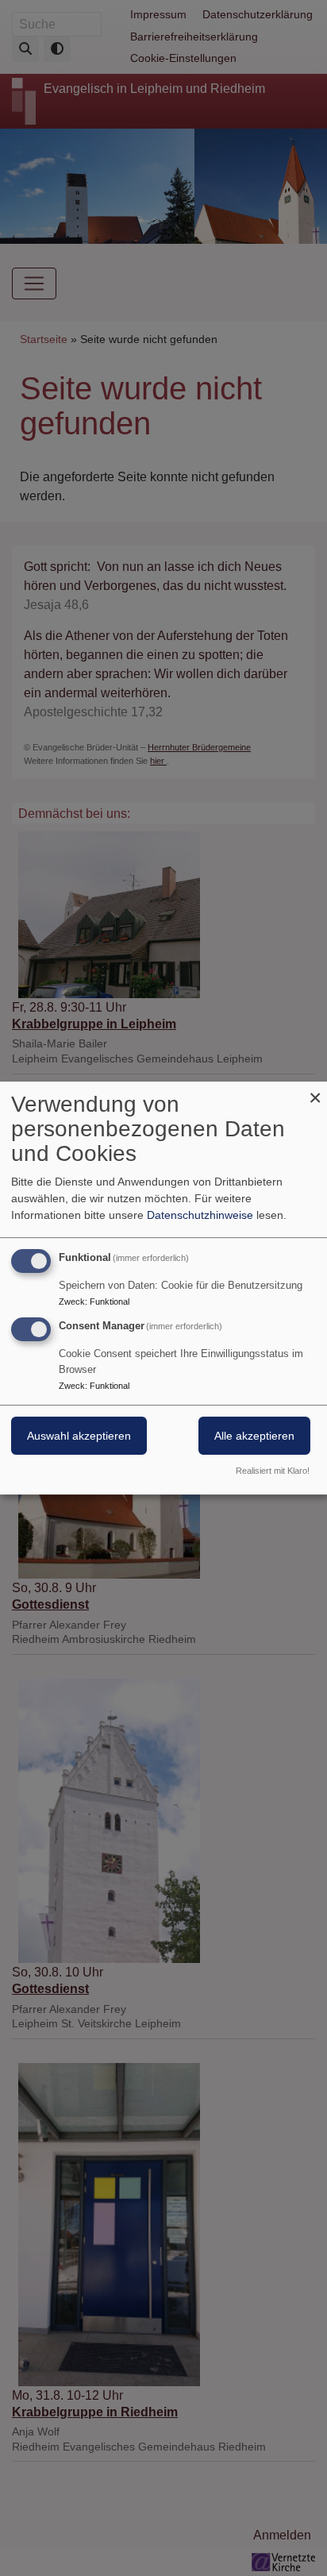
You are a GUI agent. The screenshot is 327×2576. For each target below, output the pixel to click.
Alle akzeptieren (254, 1436)
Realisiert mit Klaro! (273, 1471)
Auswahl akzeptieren (79, 1436)
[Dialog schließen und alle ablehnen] (315, 1091)
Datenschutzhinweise (200, 1215)
